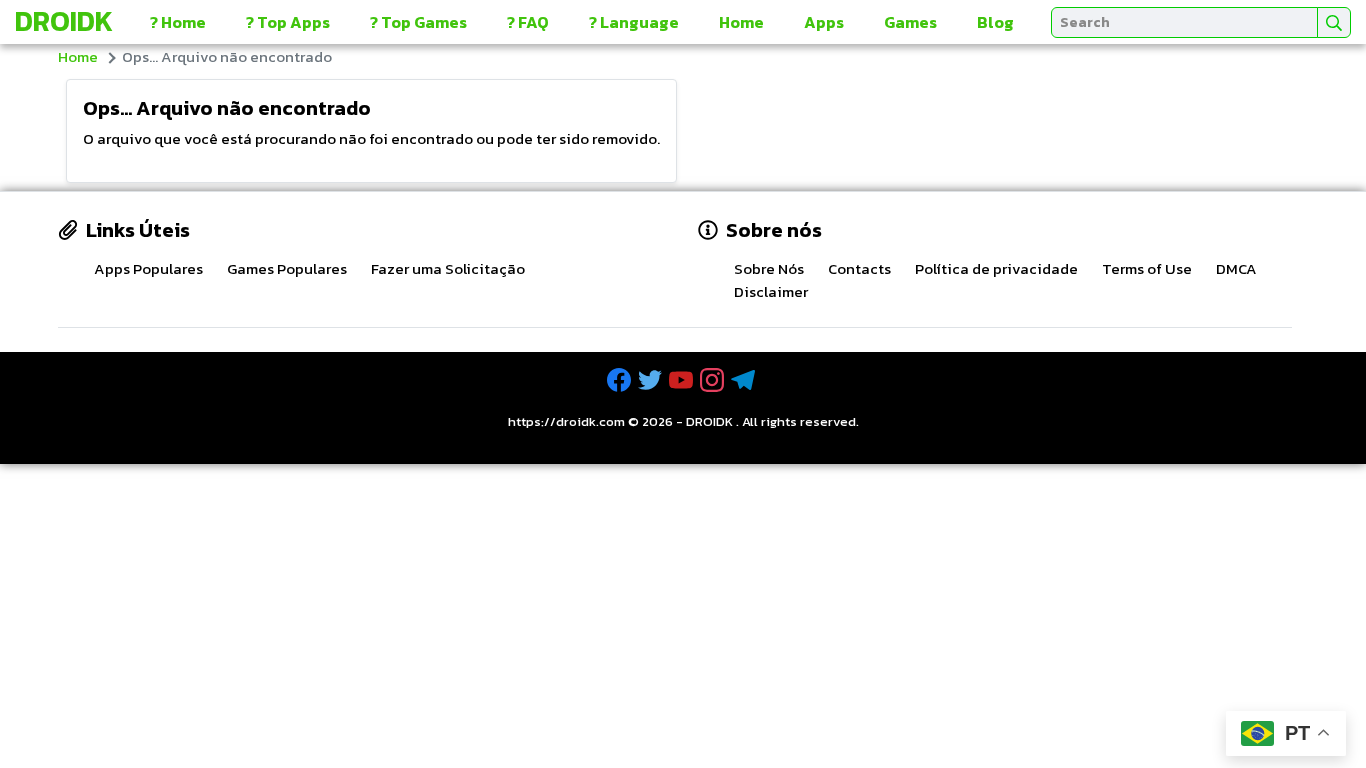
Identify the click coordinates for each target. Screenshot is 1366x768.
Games (910, 22)
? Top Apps (288, 22)
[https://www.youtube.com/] (683, 380)
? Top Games (418, 22)
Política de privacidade (996, 268)
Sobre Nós (769, 268)
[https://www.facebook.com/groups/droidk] (621, 380)
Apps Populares (148, 268)
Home (741, 22)
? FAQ (528, 22)
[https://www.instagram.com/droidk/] (714, 380)
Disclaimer (771, 291)
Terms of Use (1147, 268)
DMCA (1236, 268)
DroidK (64, 21)
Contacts (859, 268)
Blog (995, 22)
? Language (634, 22)
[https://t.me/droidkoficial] (745, 380)
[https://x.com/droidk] (652, 380)
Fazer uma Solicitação (448, 268)
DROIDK (709, 421)
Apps (824, 22)
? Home (178, 22)
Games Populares (287, 268)
